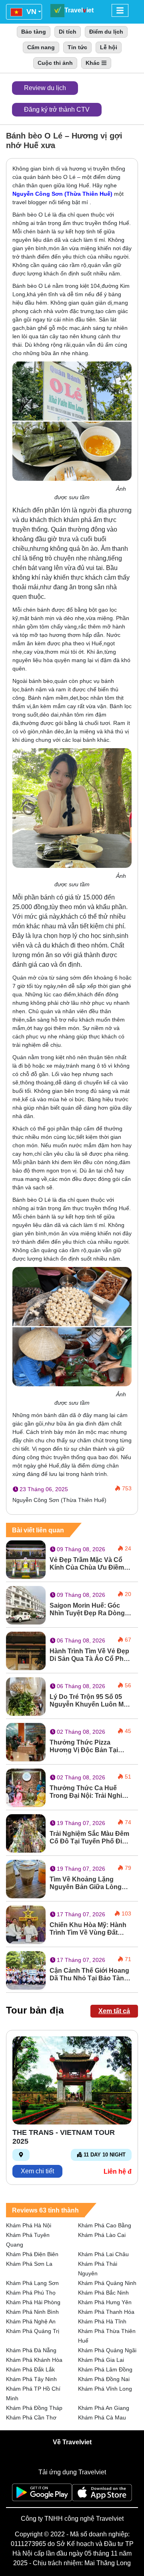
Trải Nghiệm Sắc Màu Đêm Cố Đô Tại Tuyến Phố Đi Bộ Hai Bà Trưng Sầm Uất (89, 1838)
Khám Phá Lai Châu (103, 2254)
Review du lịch (45, 88)
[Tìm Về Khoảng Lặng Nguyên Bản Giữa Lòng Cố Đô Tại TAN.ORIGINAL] (26, 1878)
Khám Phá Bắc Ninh (103, 2293)
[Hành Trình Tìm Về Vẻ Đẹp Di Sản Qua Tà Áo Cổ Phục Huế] (26, 1650)
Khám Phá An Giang (104, 2408)
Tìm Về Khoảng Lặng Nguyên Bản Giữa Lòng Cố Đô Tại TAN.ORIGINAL (88, 1883)
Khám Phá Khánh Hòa (34, 2360)
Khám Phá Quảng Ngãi (107, 2350)
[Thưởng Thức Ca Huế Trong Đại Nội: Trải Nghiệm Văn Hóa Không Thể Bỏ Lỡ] (26, 1787)
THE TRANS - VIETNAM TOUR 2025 (64, 2137)
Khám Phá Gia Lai (101, 2360)
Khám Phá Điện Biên (32, 2254)
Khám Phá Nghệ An (31, 2321)
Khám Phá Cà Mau (102, 2417)
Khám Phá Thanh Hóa (106, 2312)
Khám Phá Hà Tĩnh (102, 2321)
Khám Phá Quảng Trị (33, 2331)
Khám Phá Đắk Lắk (30, 2369)
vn (30, 12)
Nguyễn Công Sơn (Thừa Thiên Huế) (62, 194)
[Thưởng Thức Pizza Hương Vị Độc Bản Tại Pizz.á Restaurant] (26, 1742)
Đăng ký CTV (57, 109)
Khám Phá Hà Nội (29, 2225)
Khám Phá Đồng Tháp (34, 2408)
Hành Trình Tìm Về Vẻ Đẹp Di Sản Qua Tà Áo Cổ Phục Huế (90, 1655)
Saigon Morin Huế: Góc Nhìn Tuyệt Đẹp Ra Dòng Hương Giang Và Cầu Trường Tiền (87, 1609)
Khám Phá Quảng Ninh (107, 2283)
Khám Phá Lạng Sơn (32, 2283)
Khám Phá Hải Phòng (33, 2302)
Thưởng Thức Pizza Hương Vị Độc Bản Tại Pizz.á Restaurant (84, 1746)
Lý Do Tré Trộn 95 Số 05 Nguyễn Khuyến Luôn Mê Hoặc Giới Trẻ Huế (88, 1701)
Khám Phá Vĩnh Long (105, 2389)
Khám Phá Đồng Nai (104, 2379)
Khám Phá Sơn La (29, 2264)
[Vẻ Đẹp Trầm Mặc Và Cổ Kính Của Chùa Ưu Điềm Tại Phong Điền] (26, 1559)
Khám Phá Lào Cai (102, 2235)
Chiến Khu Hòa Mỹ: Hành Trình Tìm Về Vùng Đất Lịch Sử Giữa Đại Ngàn (88, 1929)
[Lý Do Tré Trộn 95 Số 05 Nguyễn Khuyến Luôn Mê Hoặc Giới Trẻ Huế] (26, 1696)
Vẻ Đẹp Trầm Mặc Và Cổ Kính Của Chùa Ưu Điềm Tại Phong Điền (87, 1564)
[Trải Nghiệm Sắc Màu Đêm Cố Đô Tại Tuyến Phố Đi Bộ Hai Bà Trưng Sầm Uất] (26, 1833)
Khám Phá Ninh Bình (32, 2312)
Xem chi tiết (37, 2171)
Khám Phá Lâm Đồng (105, 2369)
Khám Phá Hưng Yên (105, 2302)
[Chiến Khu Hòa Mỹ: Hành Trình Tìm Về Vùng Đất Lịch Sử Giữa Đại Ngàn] (26, 1924)
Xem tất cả (114, 2011)
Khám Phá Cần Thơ (31, 2417)
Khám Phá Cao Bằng (105, 2225)
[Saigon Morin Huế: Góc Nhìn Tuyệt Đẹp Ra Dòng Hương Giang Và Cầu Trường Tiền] (26, 1605)
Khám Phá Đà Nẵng (31, 2350)
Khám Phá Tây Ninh (31, 2379)
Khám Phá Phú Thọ (31, 2293)
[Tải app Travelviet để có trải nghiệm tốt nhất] (42, 2495)
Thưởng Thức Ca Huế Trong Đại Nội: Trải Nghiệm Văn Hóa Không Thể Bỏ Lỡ (90, 1792)
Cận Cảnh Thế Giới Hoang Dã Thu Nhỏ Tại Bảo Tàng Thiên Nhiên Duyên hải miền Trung (89, 1975)
